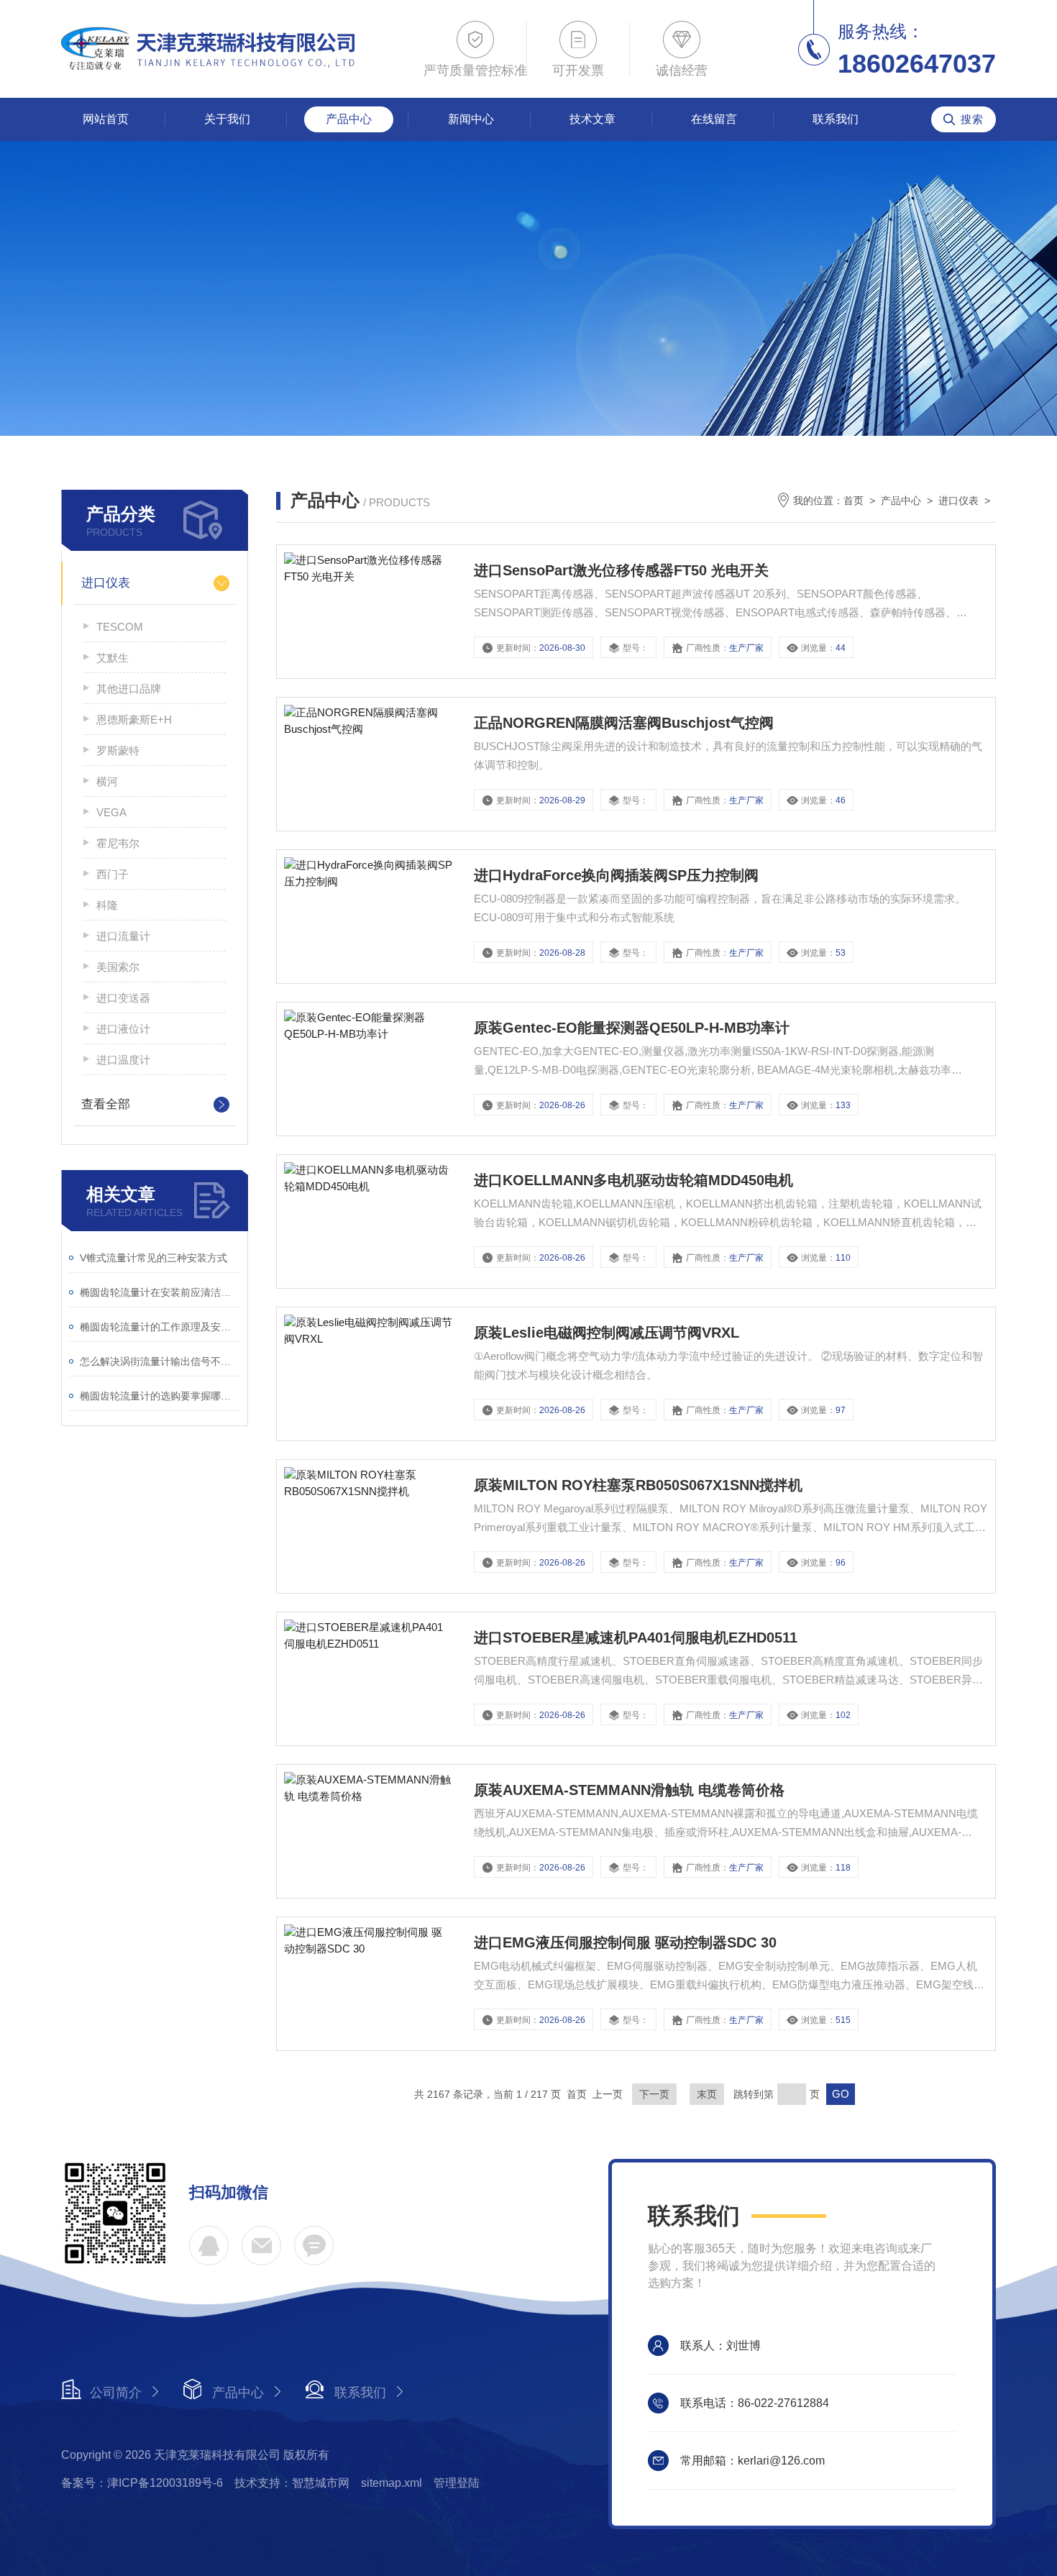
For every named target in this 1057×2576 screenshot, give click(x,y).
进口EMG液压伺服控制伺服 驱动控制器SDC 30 (625, 1942)
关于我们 (227, 119)
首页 (854, 501)
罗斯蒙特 (118, 750)
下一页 (654, 2094)
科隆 (107, 905)
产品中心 (349, 119)
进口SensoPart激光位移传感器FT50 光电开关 (621, 570)
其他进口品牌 (129, 689)
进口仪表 (106, 583)
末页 (707, 2094)
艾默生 (113, 658)
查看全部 (106, 1104)
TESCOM (120, 627)
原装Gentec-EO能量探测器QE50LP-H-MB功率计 (632, 1028)
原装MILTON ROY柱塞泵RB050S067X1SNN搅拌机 (638, 1485)
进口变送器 (123, 998)
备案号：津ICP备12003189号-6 (142, 2483)
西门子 (113, 874)
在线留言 (714, 119)
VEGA (111, 812)
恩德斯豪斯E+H (134, 720)
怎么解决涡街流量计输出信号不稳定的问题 (160, 1361)
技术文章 (592, 119)
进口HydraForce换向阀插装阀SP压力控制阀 (616, 875)
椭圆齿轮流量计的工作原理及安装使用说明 (160, 1327)
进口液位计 (123, 1029)
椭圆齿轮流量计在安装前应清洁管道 (160, 1292)
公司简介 (116, 2393)
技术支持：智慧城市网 (292, 2483)
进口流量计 (123, 936)
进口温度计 (123, 1060)
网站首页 (106, 119)
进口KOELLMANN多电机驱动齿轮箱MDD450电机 (633, 1180)
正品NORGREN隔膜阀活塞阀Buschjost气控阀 (624, 723)
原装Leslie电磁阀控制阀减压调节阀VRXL (607, 1333)
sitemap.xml (392, 2483)
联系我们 (836, 119)
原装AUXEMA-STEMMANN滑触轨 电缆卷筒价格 (629, 1790)
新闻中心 (471, 119)
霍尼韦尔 (118, 843)
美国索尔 (118, 967)
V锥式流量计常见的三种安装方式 (154, 1258)
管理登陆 (457, 2483)
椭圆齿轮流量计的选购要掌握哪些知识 (160, 1396)
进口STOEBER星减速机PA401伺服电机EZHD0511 (636, 1638)
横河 (107, 781)
